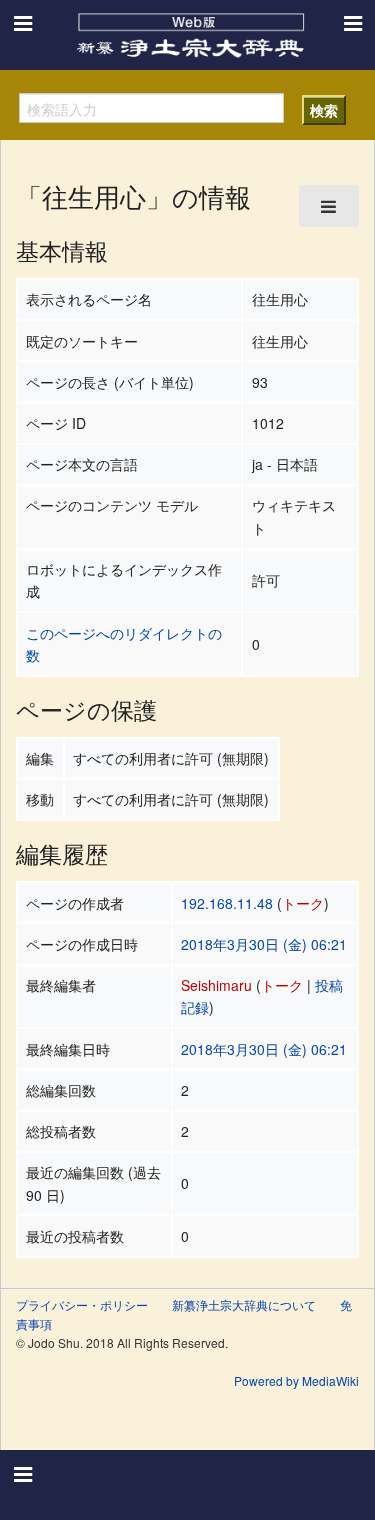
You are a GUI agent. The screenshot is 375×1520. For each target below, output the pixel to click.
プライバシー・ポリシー (82, 1304)
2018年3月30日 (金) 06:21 (264, 944)
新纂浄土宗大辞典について (244, 1304)
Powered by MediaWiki (296, 1380)
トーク (303, 903)
